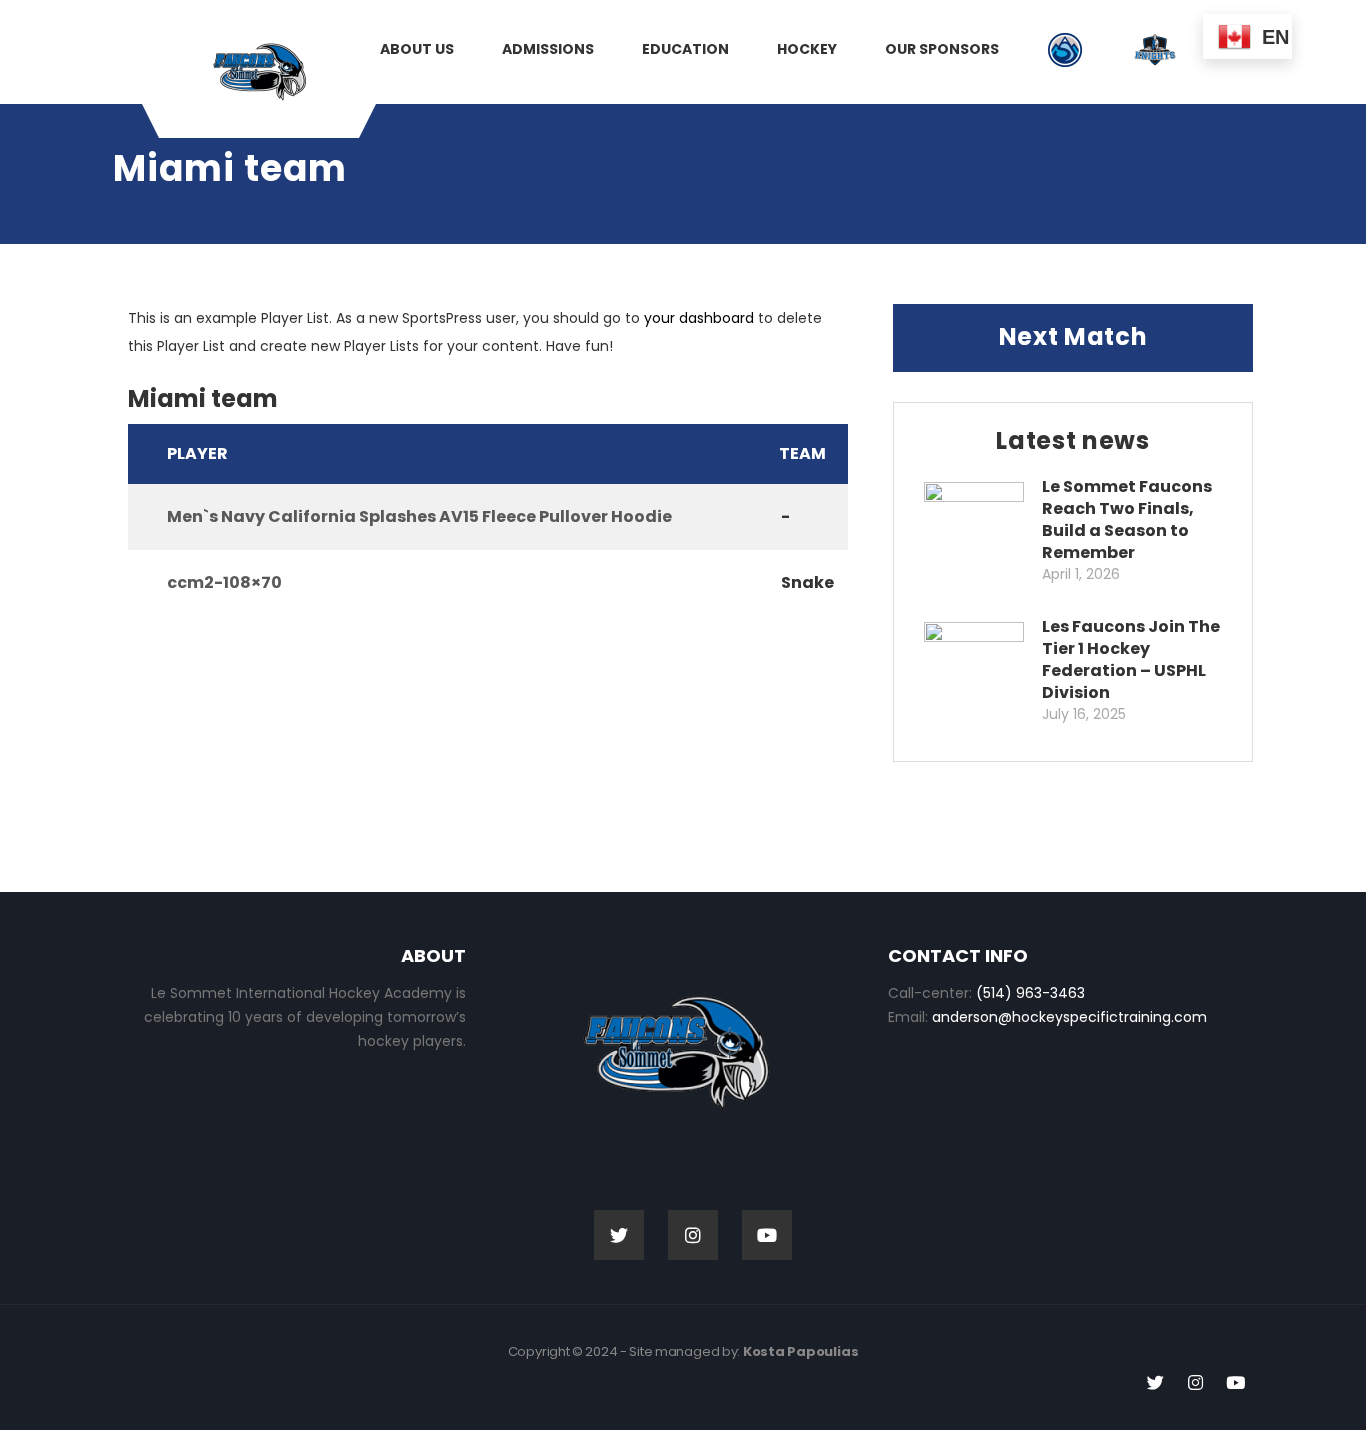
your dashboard (699, 318)
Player (197, 453)
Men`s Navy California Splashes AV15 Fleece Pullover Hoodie (419, 516)
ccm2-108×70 (224, 582)
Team (802, 453)
